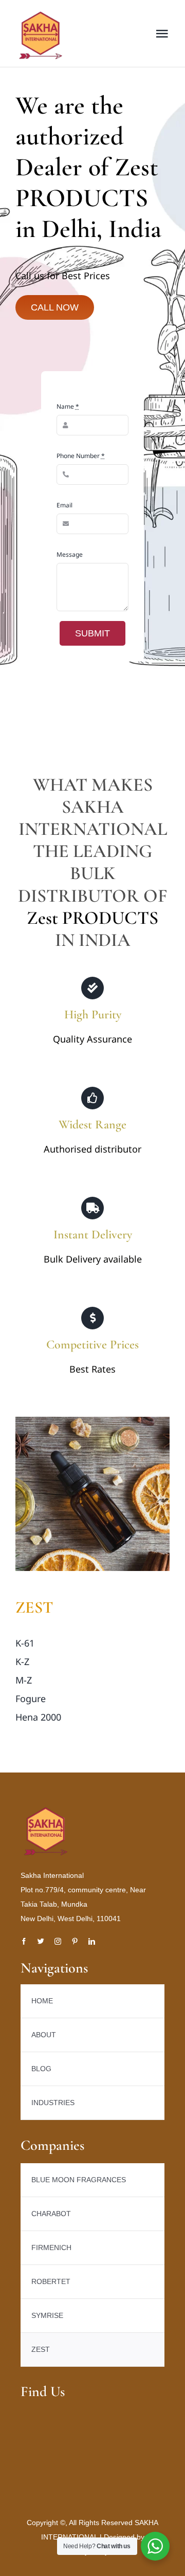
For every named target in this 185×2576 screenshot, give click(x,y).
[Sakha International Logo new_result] (46, 1811)
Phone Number (81, 456)
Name (68, 406)
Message (70, 554)
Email (64, 505)
